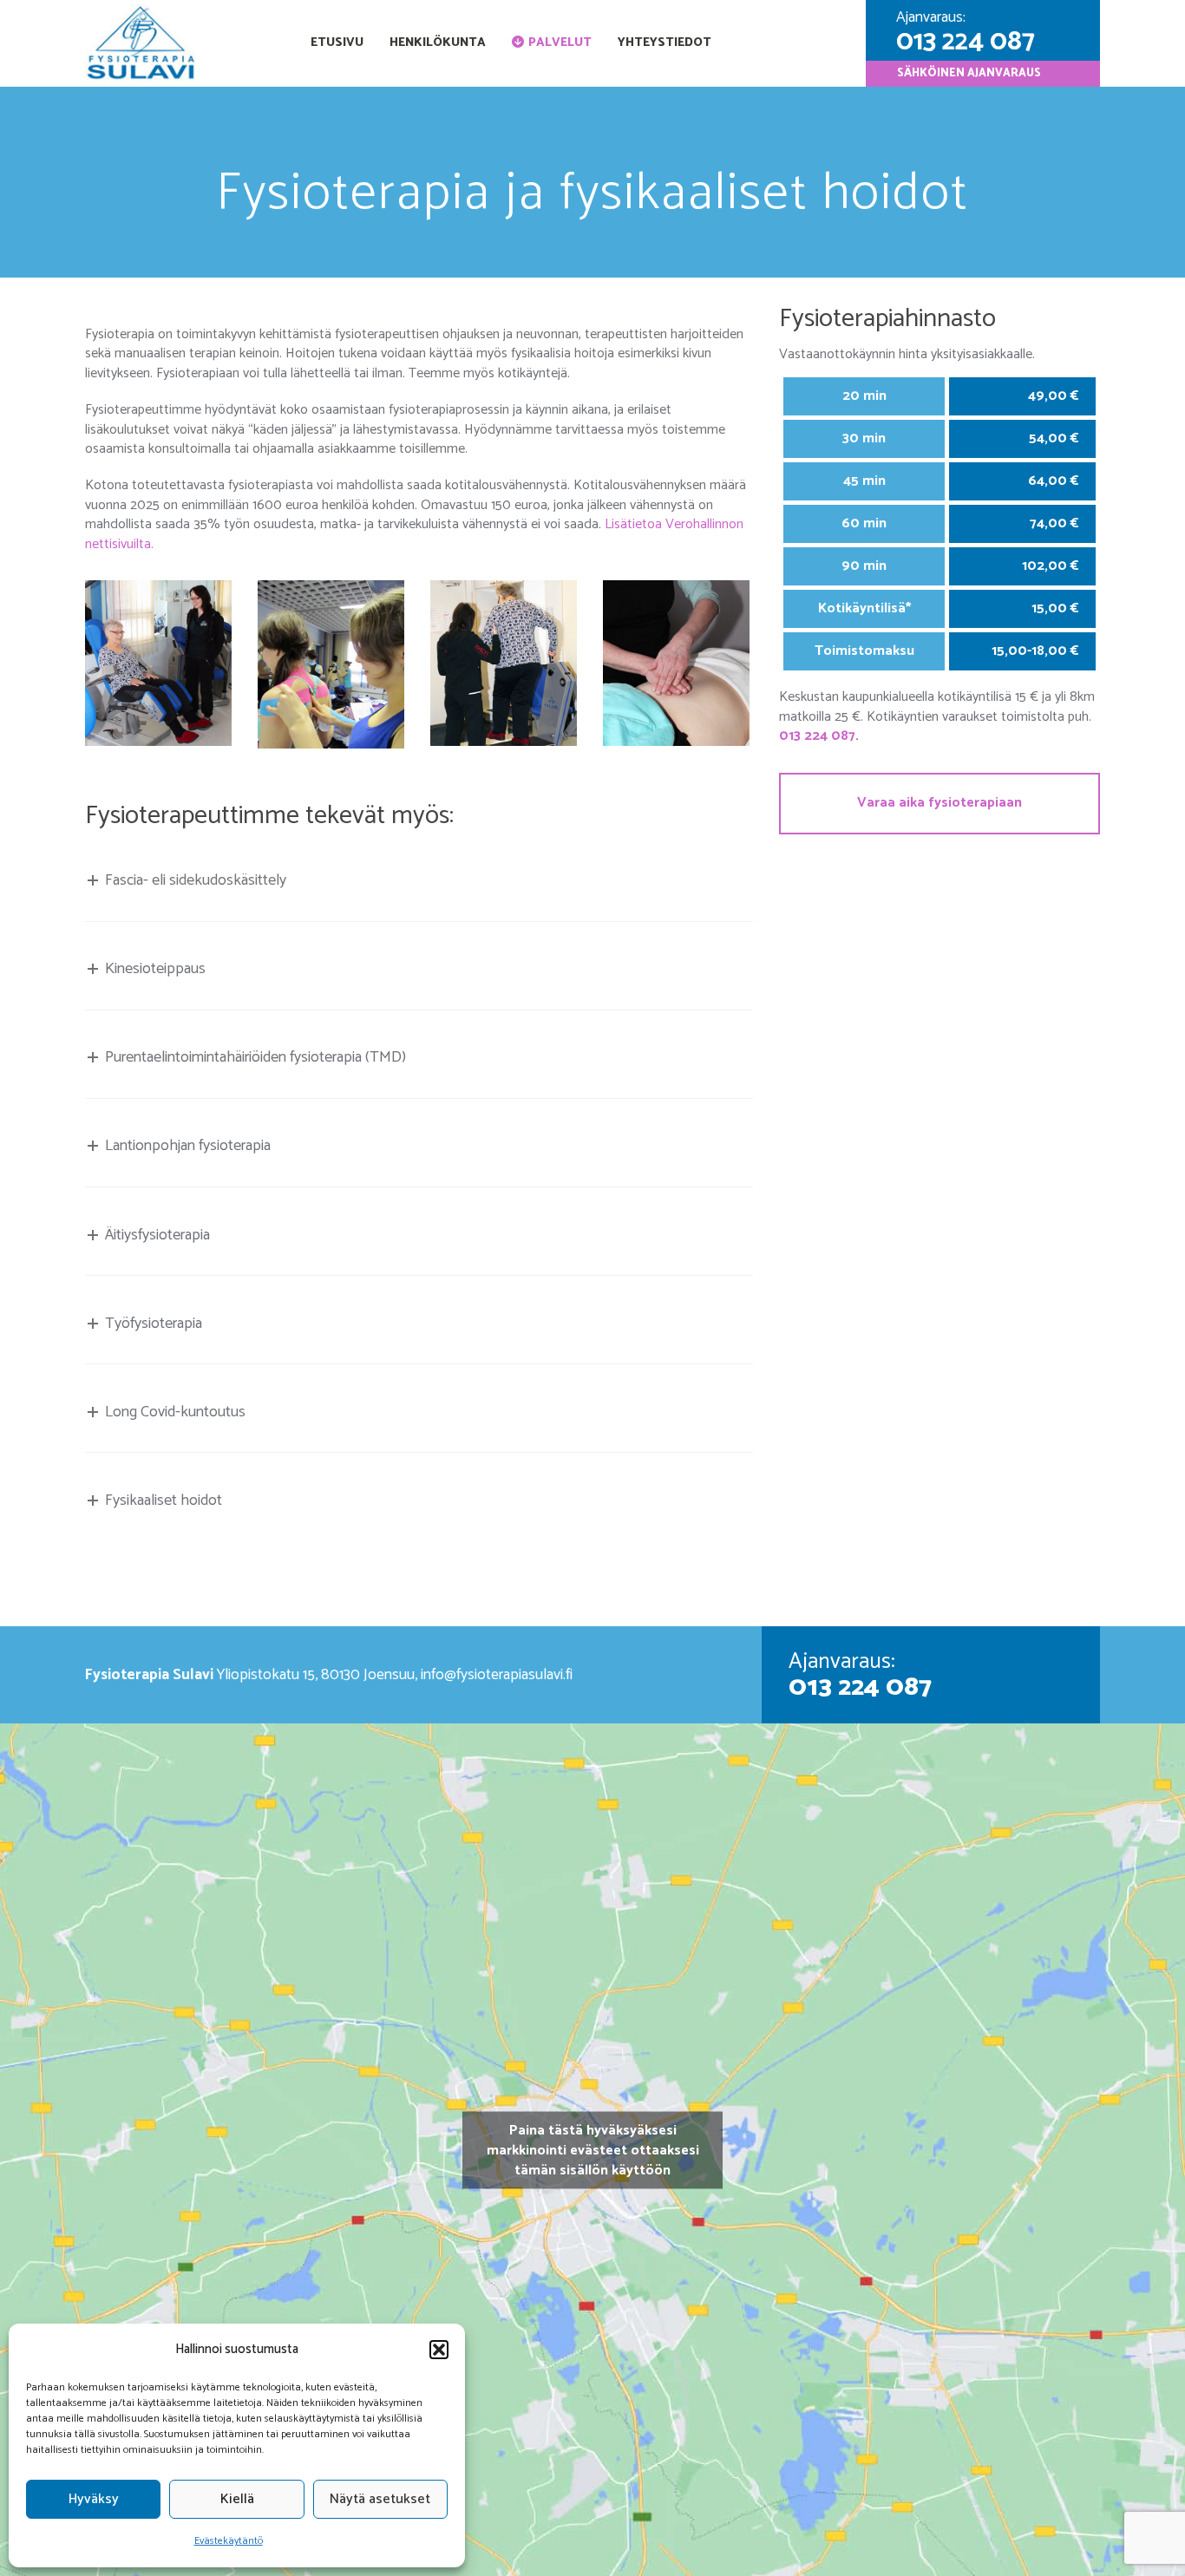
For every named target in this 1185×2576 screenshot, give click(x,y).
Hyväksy (94, 2499)
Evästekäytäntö (229, 2541)
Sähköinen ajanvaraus (969, 73)
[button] (439, 2350)
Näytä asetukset (380, 2499)
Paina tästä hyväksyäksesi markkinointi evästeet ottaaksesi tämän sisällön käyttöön (593, 2150)
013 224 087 (817, 736)
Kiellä (237, 2499)
